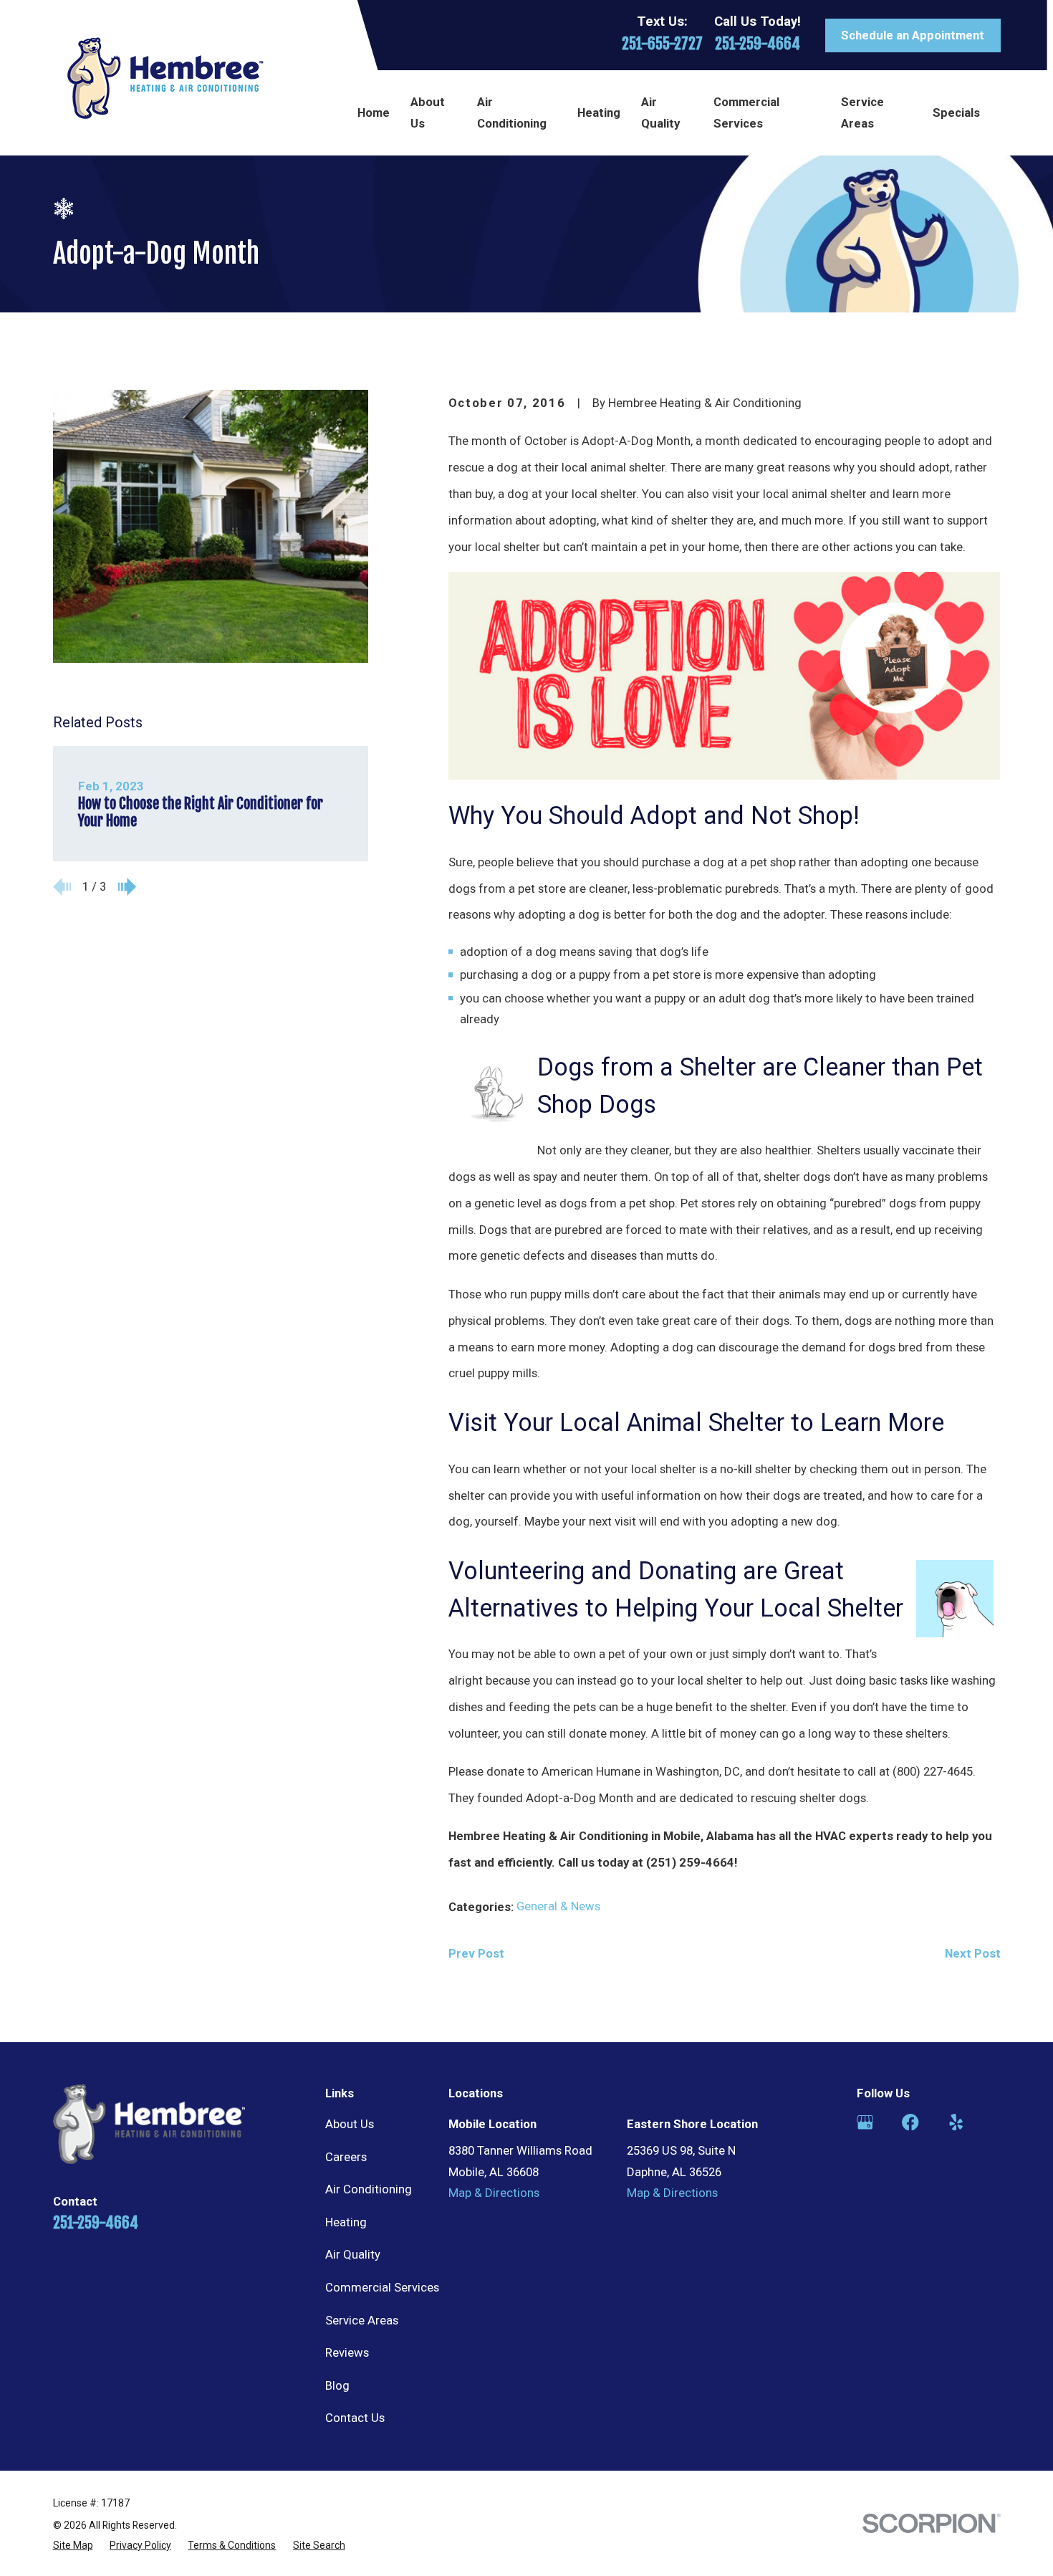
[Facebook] (910, 2122)
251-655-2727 (662, 43)
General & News (558, 1906)
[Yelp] (956, 2122)
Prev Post (476, 1953)
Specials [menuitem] (956, 112)
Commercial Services (382, 2287)
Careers (346, 2157)
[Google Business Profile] (865, 2122)
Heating (346, 2222)
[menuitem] (73, 2545)
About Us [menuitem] (428, 112)
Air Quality (353, 2254)
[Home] (165, 78)
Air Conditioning (369, 2189)
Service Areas (362, 2320)
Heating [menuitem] (599, 112)
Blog (337, 2385)
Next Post (973, 1953)
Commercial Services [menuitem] (746, 112)
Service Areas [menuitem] (862, 112)
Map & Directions (494, 2193)
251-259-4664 (758, 43)
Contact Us (355, 2418)
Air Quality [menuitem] (660, 112)
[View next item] (127, 887)
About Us (350, 2124)
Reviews (347, 2352)
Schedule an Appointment (913, 35)
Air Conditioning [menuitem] (512, 112)
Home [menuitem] (374, 112)
